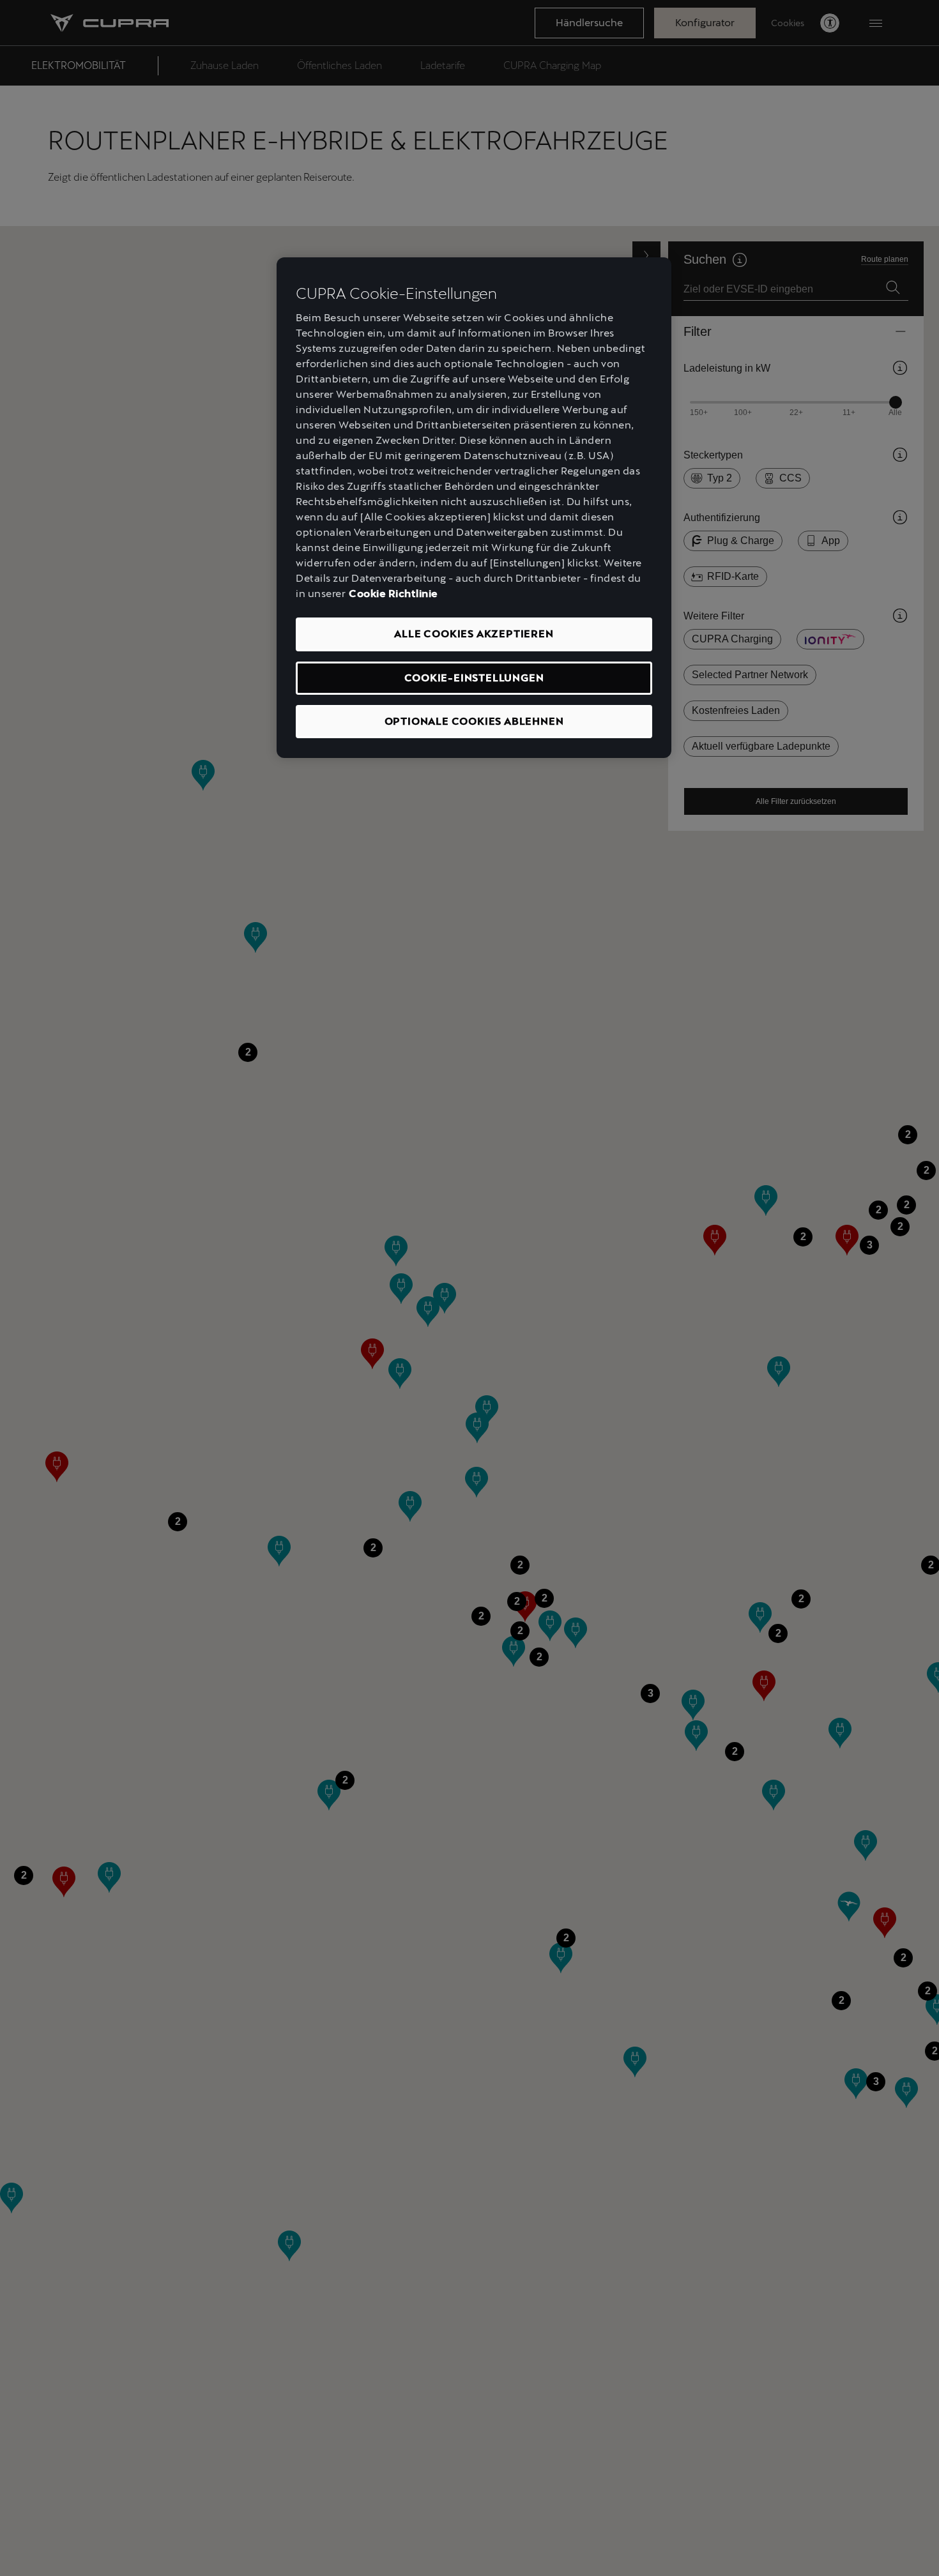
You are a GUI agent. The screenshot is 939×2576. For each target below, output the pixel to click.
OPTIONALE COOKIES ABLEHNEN (474, 722)
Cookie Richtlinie (393, 594)
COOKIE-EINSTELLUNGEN (474, 678)
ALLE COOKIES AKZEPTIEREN (474, 634)
